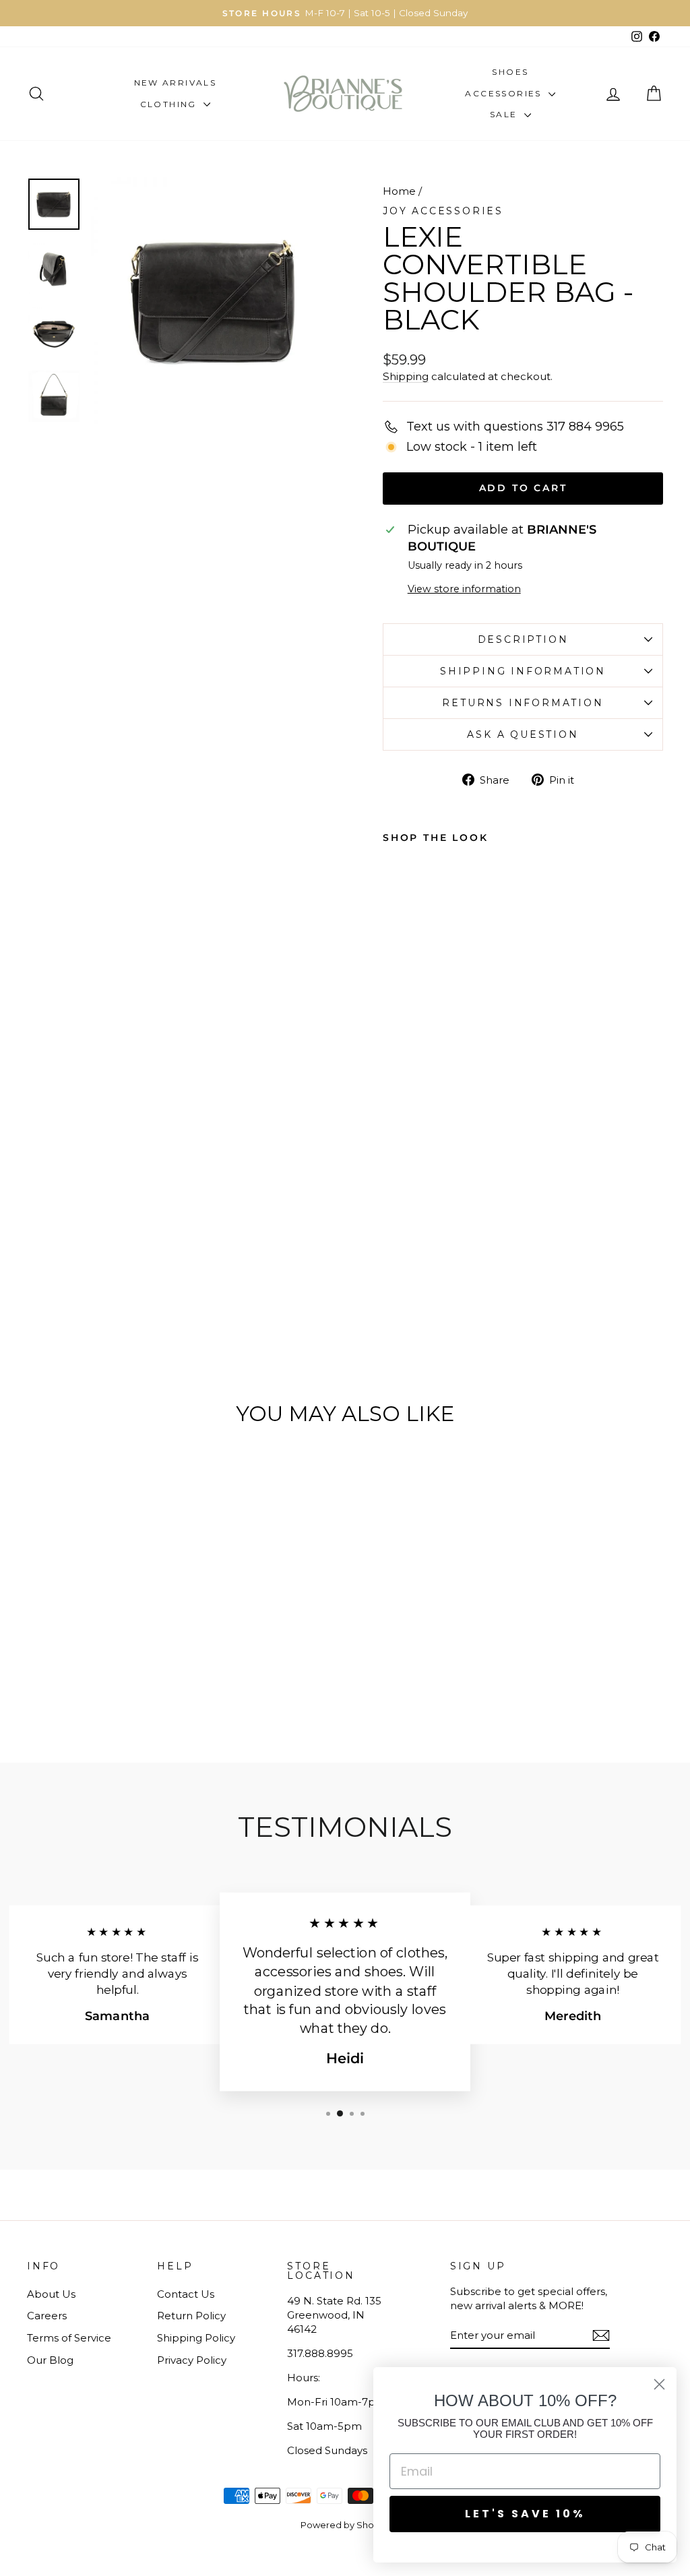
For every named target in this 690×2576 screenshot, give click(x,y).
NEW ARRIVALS (176, 83)
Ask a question (523, 734)
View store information (464, 589)
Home (399, 191)
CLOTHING (170, 104)
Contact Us (186, 2294)
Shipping (406, 376)
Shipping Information (523, 671)
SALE (505, 114)
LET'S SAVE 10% (525, 2514)
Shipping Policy (196, 2338)
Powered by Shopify (345, 2525)
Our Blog (50, 2360)
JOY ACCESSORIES (443, 211)
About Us (51, 2294)
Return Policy (191, 2316)
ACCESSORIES (505, 93)
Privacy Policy (192, 2360)
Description (523, 639)
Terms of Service (69, 2338)
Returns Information (523, 703)
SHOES (510, 72)
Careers (47, 2316)
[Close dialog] (659, 2384)
